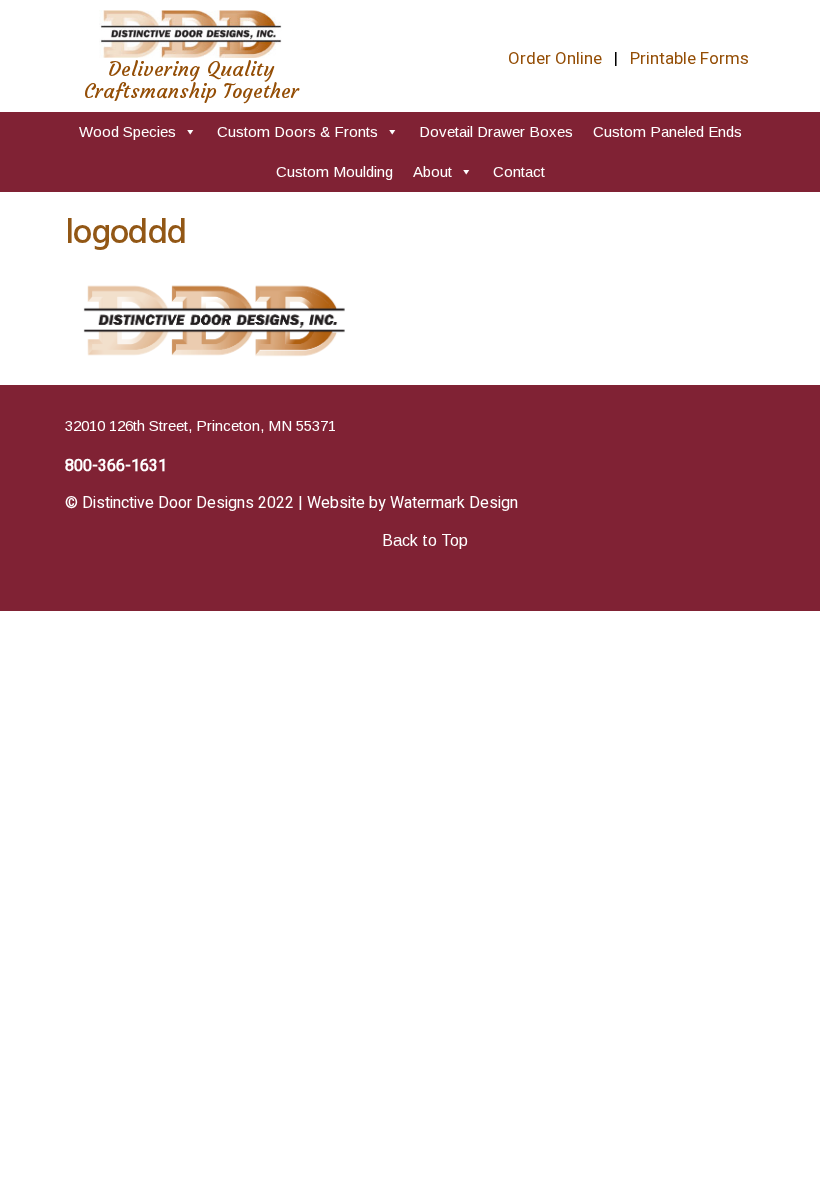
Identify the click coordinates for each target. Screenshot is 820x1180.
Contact (519, 171)
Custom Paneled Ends (667, 131)
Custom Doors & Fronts (297, 131)
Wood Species (127, 131)
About (432, 171)
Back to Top (425, 540)
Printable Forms (689, 58)
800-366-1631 (116, 466)
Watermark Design (454, 503)
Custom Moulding (334, 171)
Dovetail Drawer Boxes (496, 131)
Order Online (555, 58)
